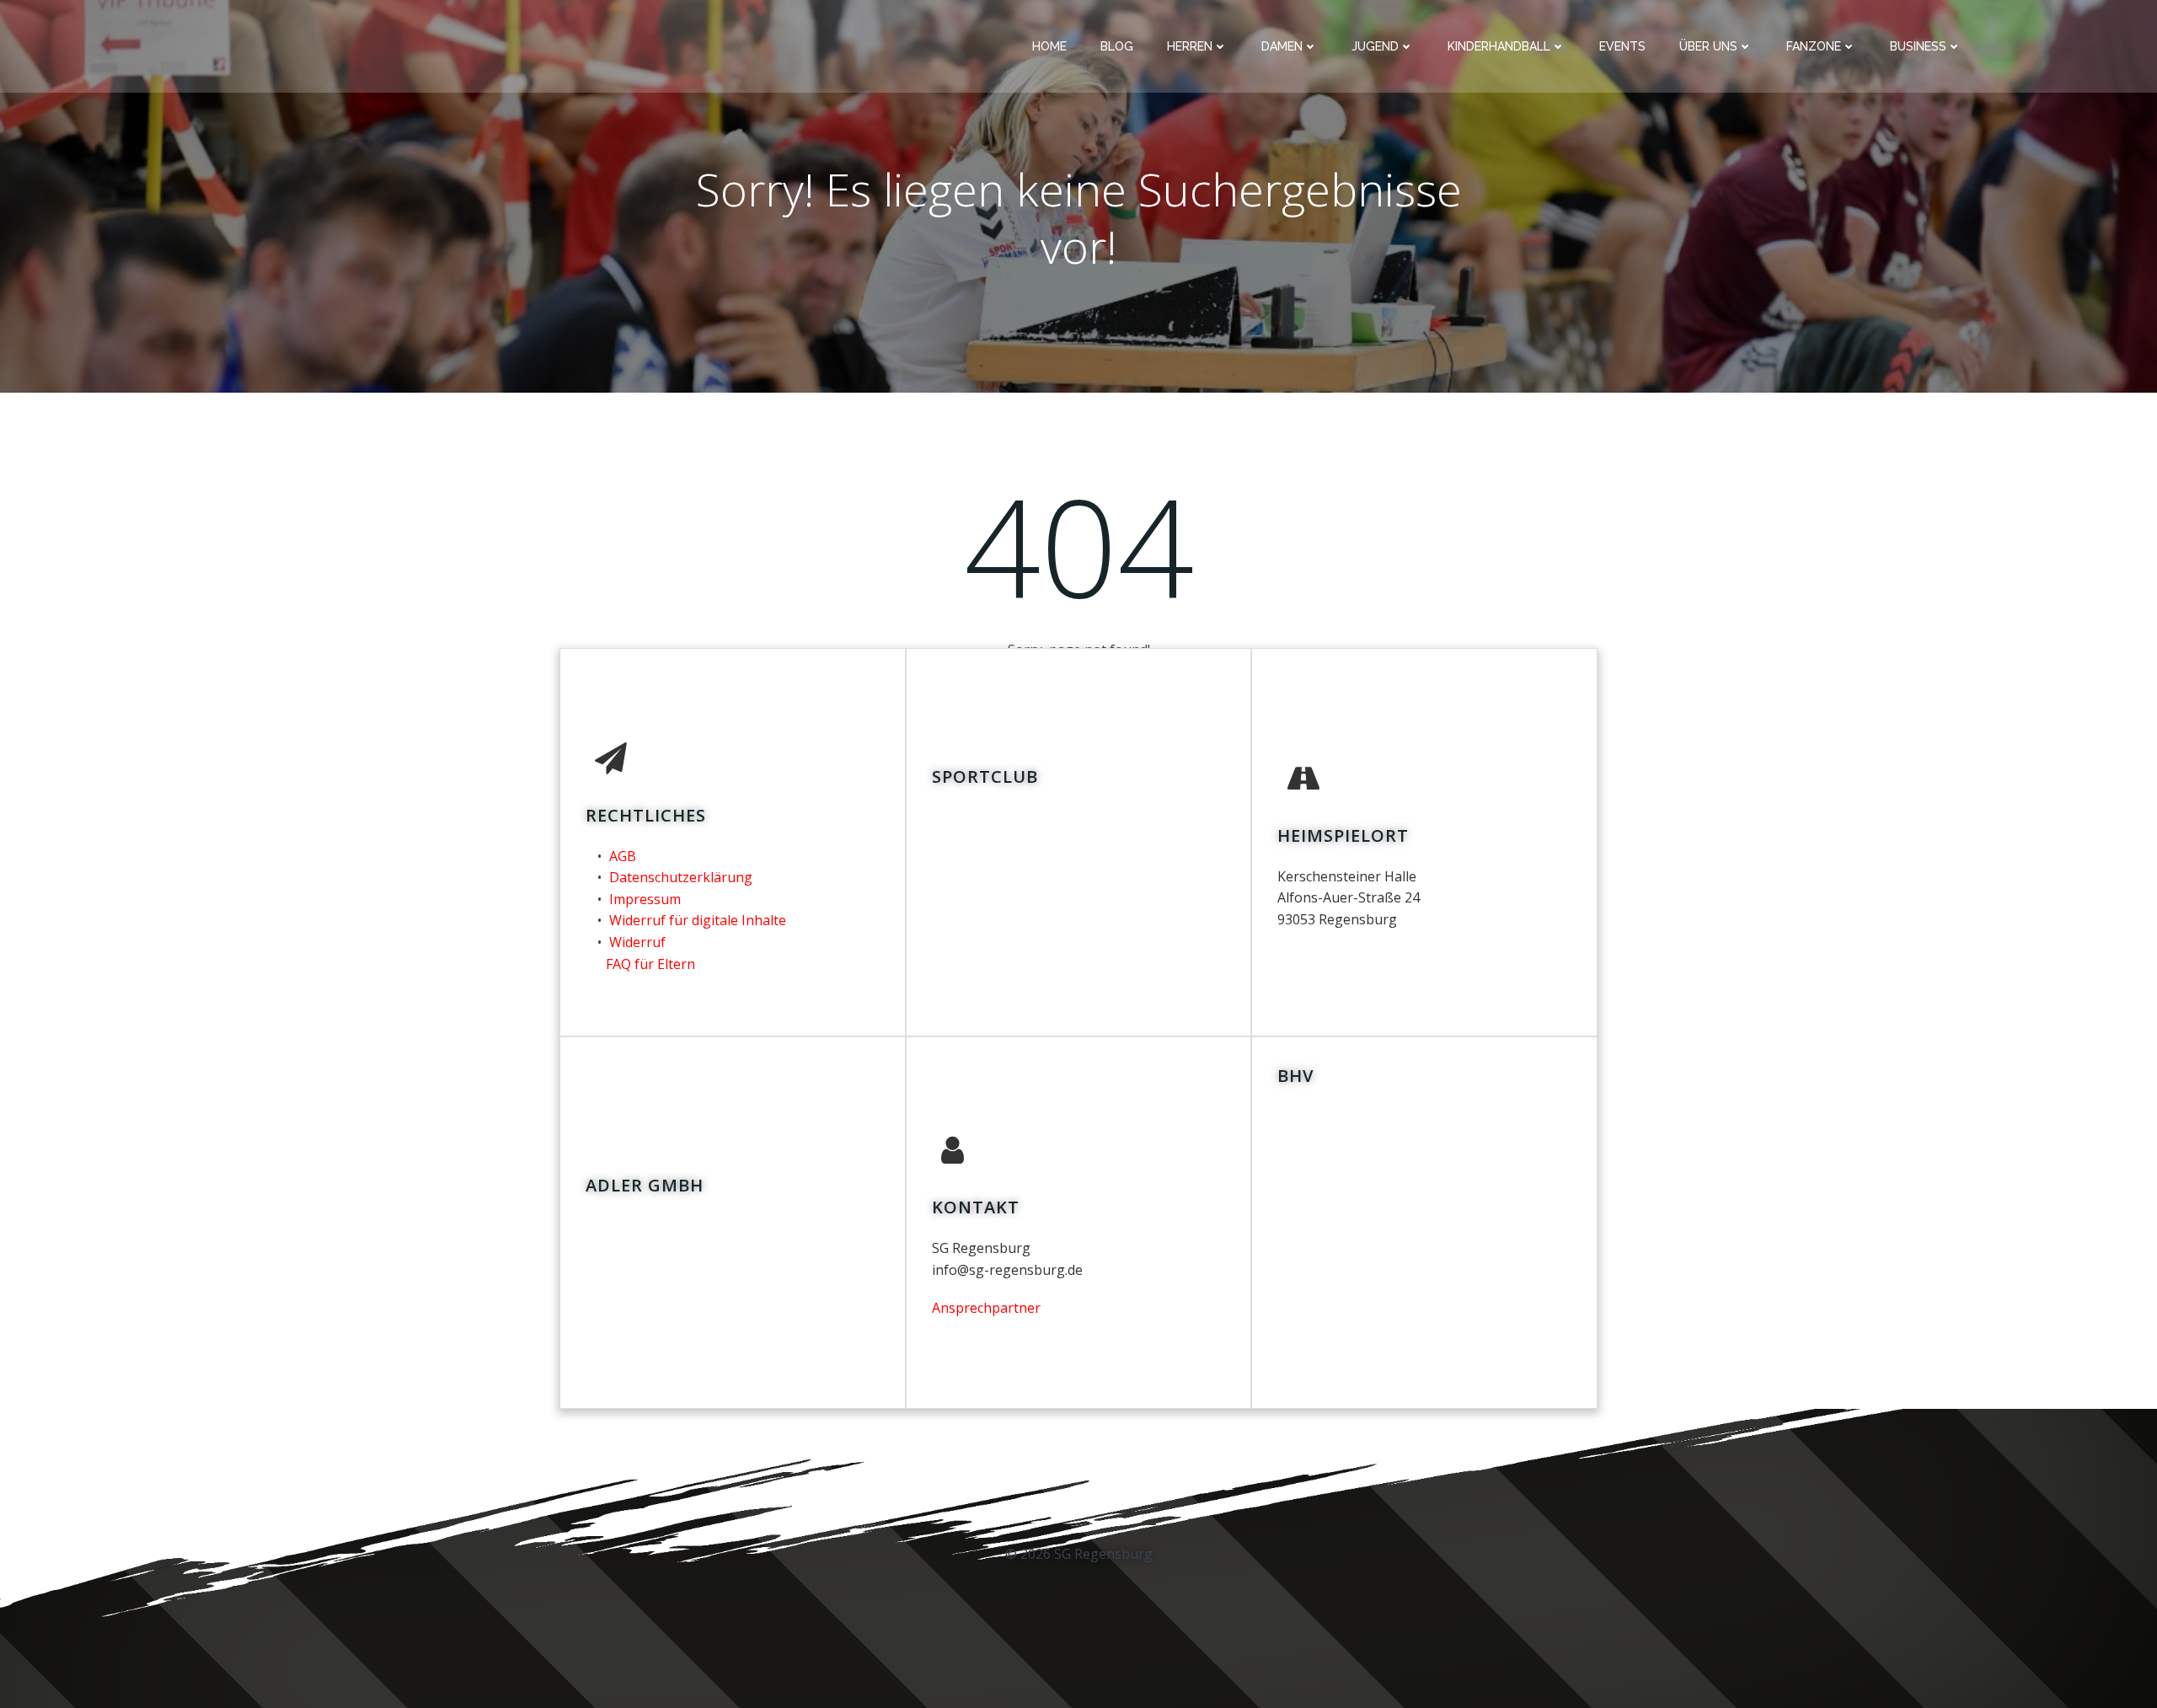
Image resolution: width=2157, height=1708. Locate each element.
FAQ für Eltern (650, 964)
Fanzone (1814, 46)
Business (1918, 46)
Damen (1282, 46)
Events (1622, 46)
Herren (1190, 46)
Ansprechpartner (986, 1308)
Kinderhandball (1499, 46)
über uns (1708, 46)
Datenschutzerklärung (681, 877)
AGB (623, 856)
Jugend (1375, 46)
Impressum (645, 899)
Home (1049, 46)
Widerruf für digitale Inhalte (698, 920)
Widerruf (637, 942)
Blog (1117, 46)
